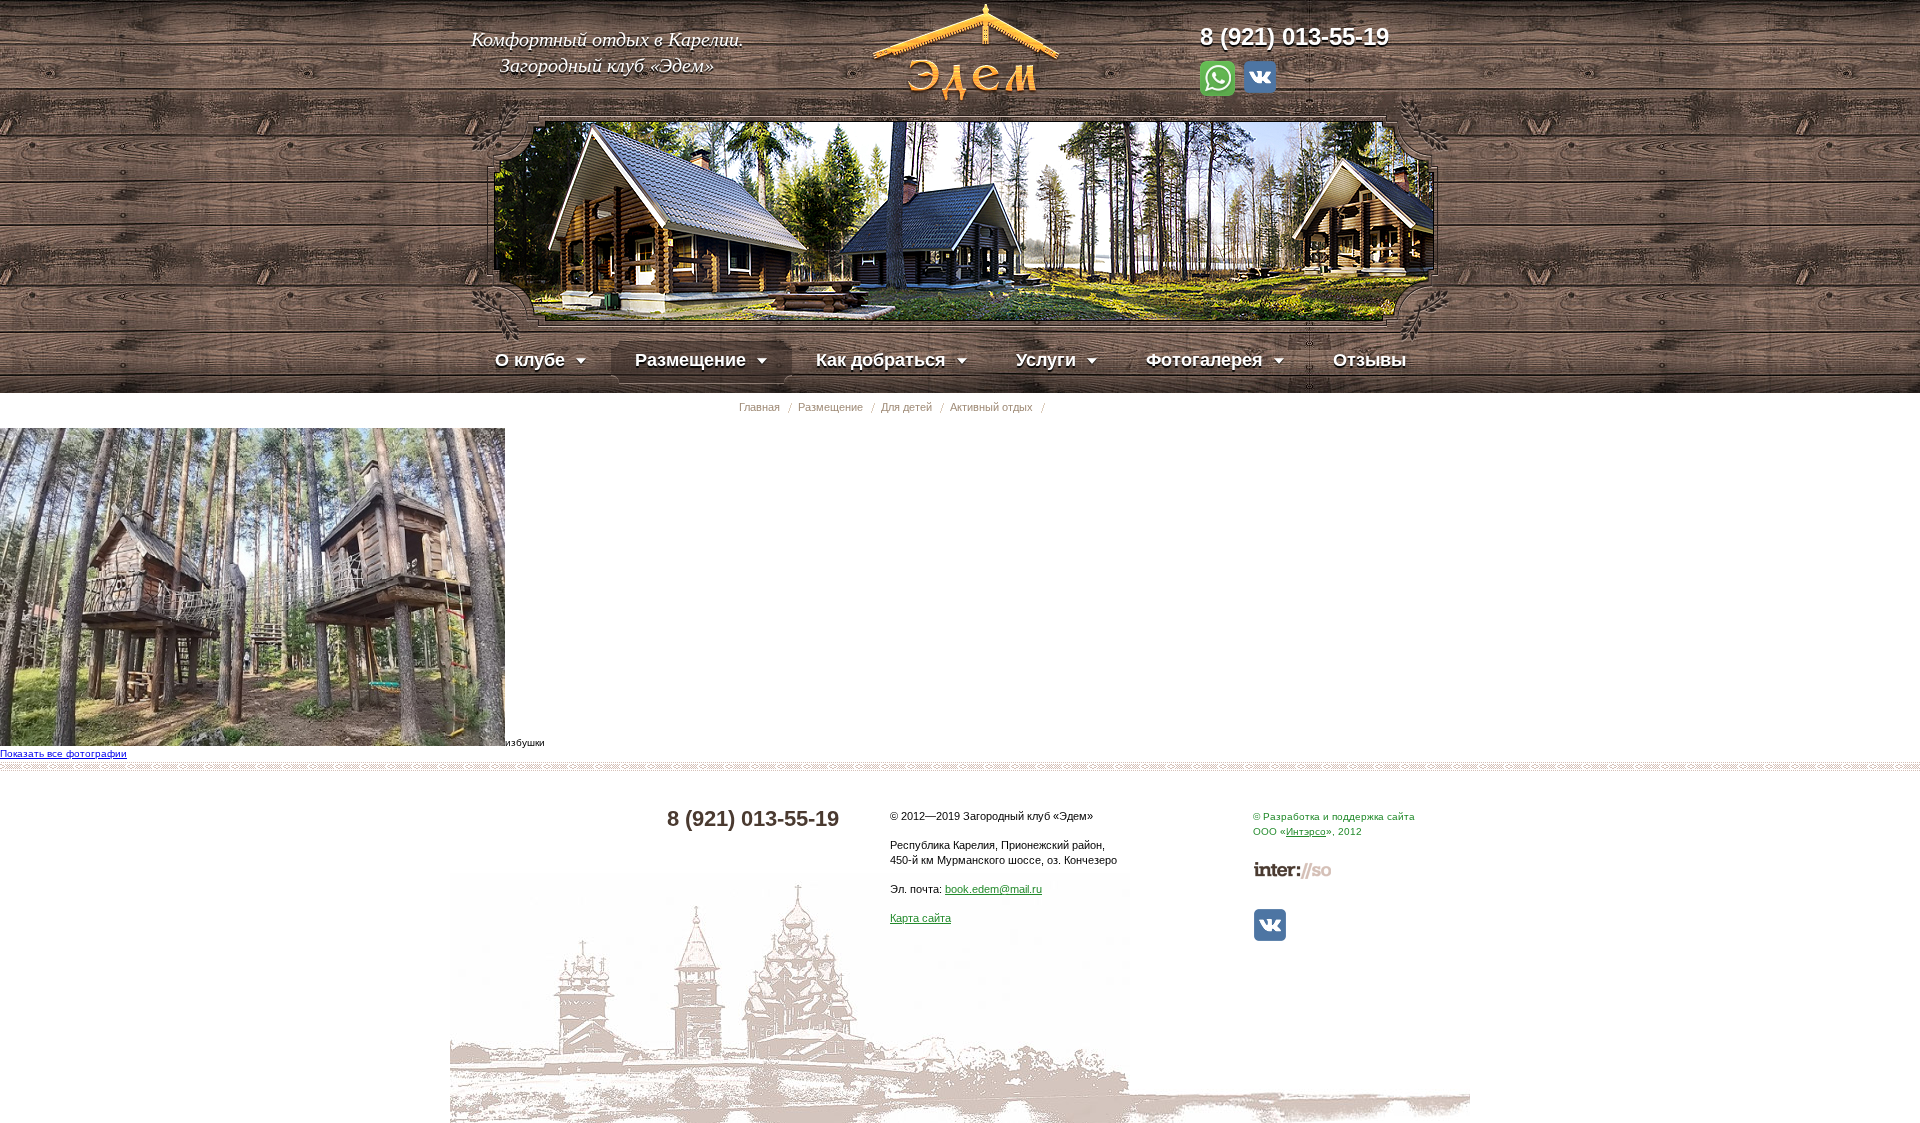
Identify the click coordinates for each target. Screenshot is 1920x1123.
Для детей (906, 407)
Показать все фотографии (63, 753)
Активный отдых (991, 407)
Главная (759, 407)
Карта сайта (920, 918)
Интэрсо (1306, 831)
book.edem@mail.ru (993, 889)
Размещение (830, 407)
